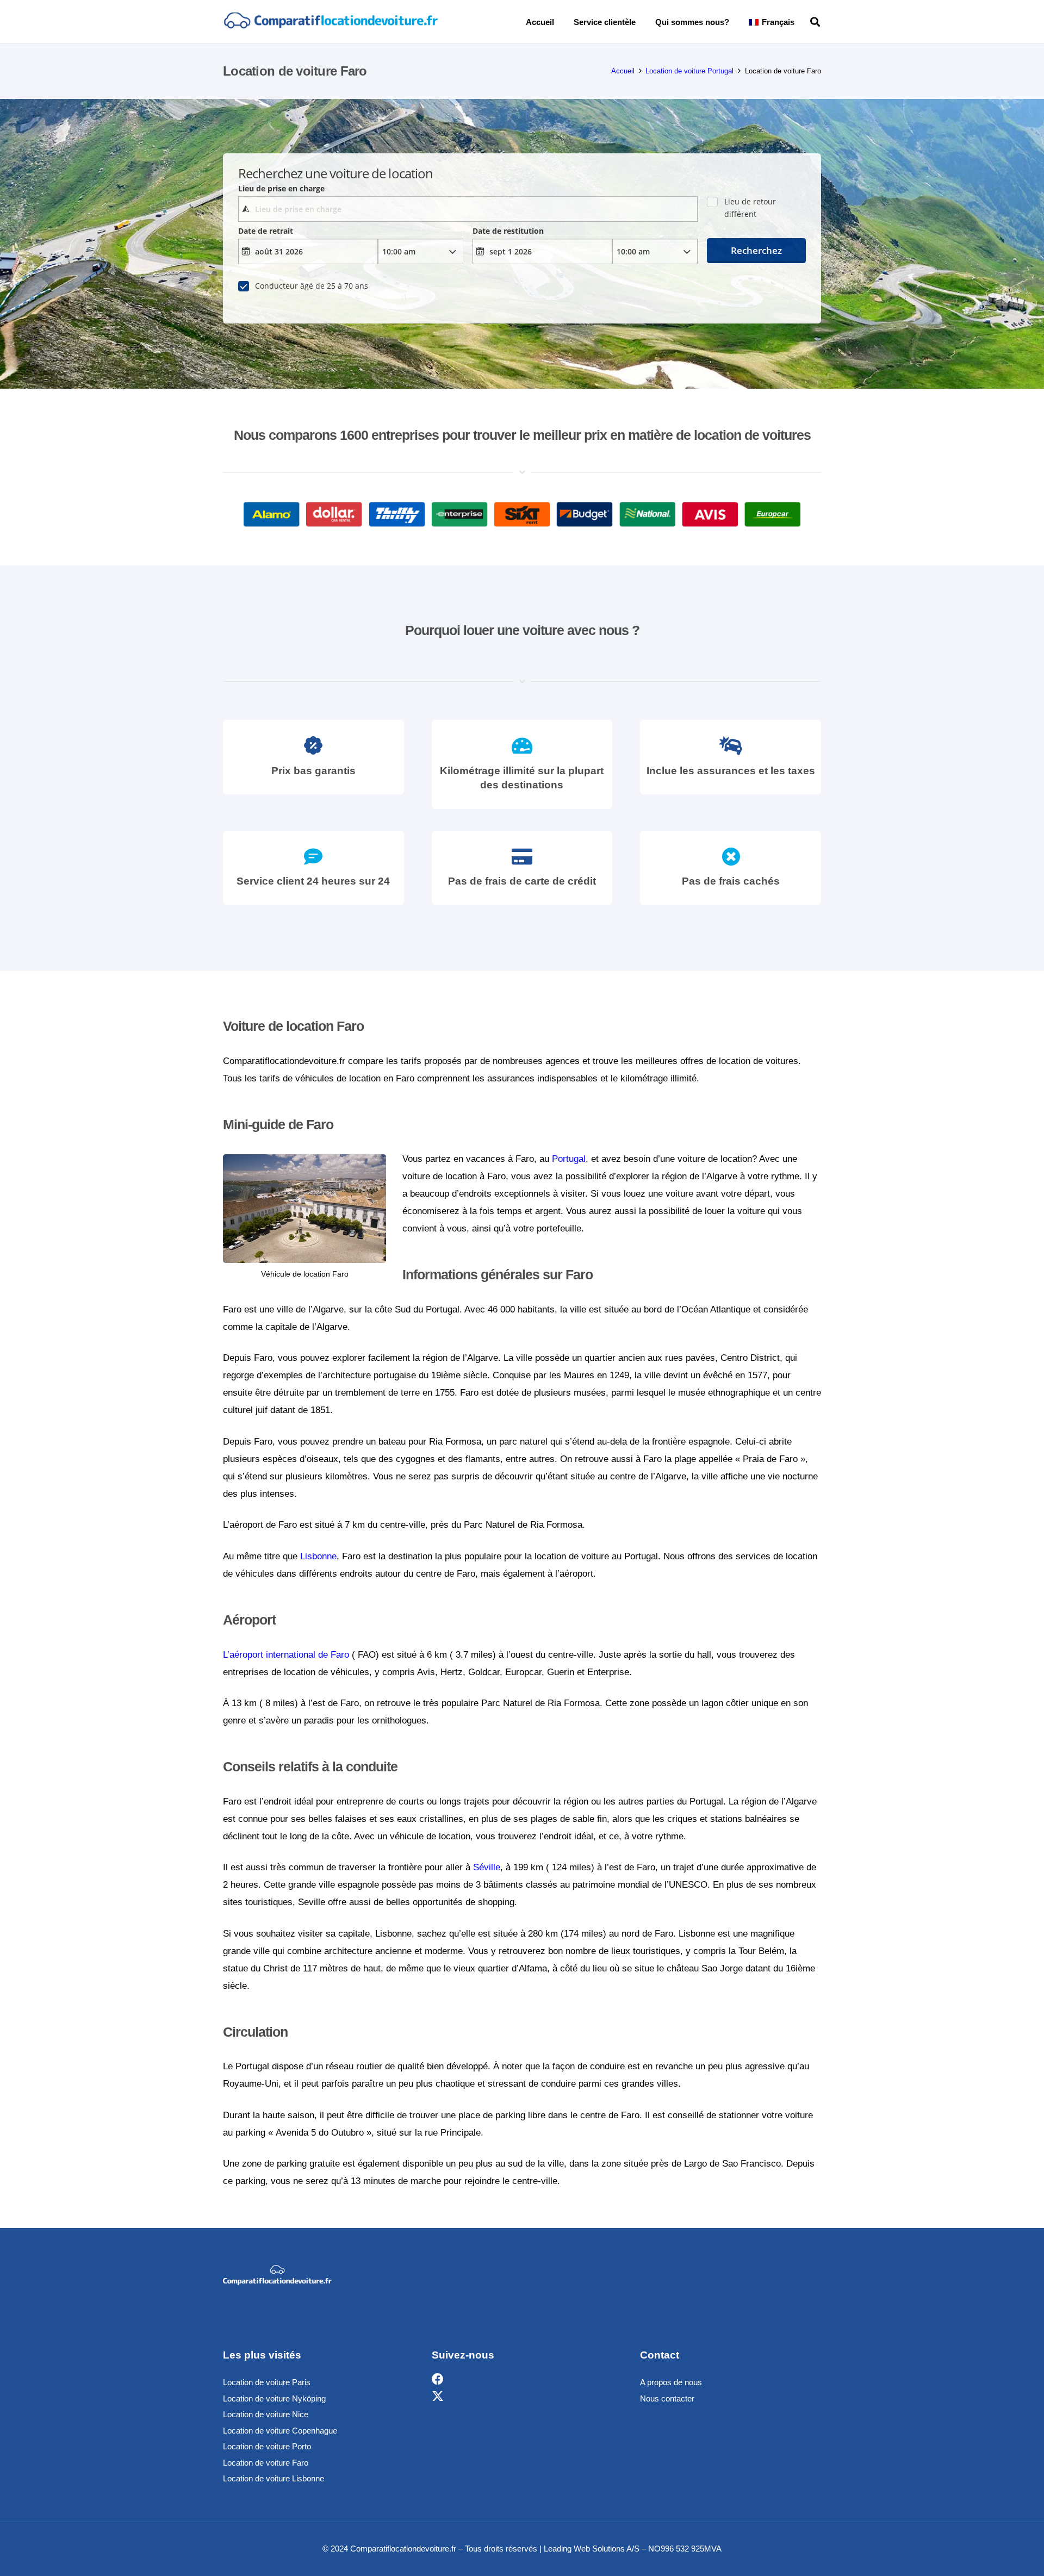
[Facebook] (438, 2379)
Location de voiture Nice (266, 2414)
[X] (438, 2397)
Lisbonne (318, 1556)
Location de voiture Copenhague (280, 2431)
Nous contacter (667, 2398)
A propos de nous (671, 2382)
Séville (487, 1867)
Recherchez (756, 250)
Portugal (569, 1159)
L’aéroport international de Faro (286, 1655)
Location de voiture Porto (267, 2446)
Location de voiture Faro (266, 2463)
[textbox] (468, 209)
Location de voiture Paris (267, 2382)
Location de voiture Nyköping (274, 2398)
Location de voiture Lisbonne (274, 2478)
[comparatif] (330, 22)
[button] (802, 22)
